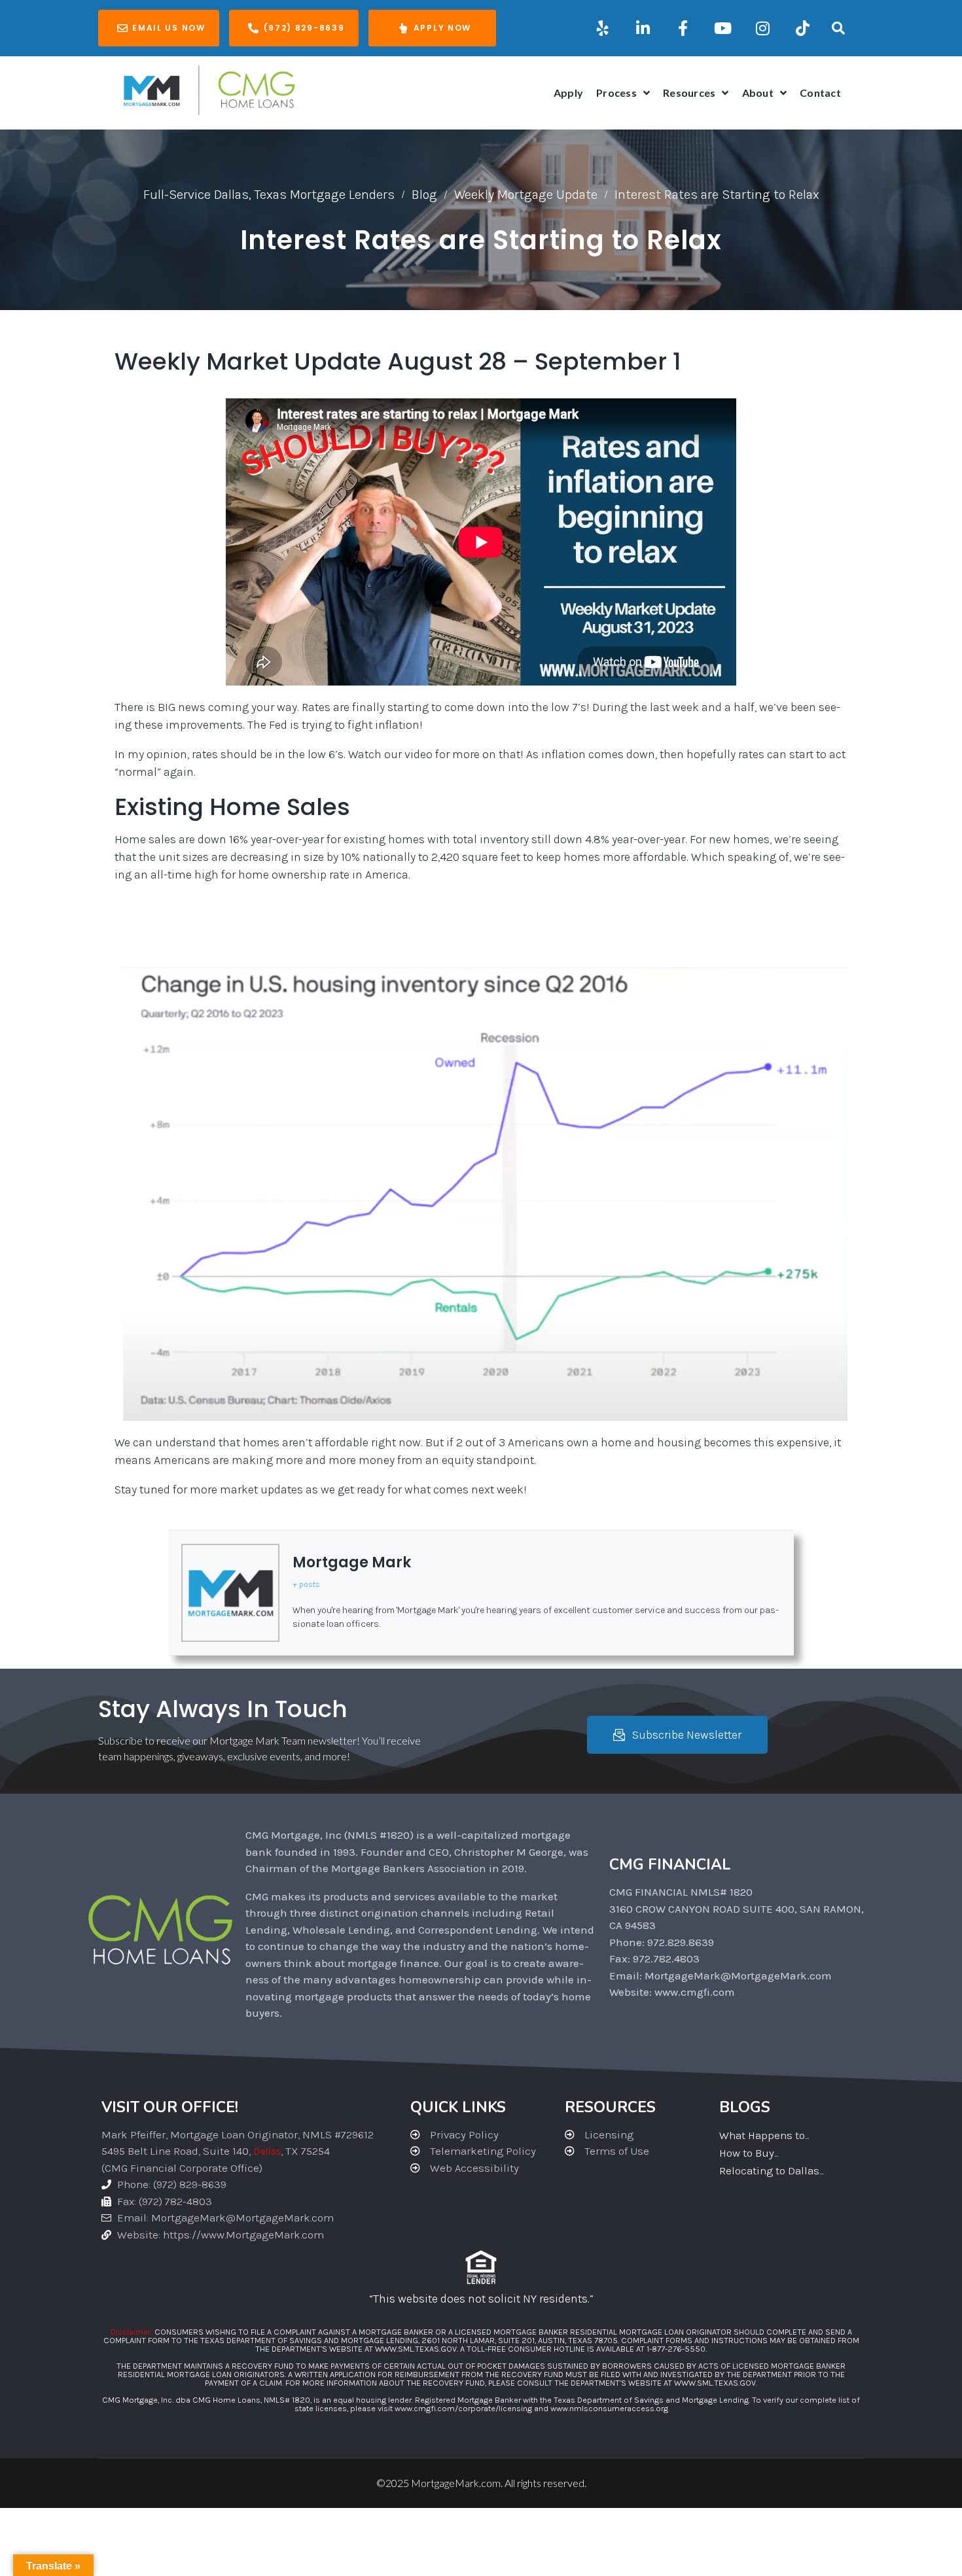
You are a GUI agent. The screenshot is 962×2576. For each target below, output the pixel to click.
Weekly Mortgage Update (526, 195)
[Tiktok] (802, 28)
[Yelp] (603, 28)
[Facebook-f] (683, 28)
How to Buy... (749, 2153)
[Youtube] (722, 28)
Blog (424, 195)
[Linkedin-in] (643, 28)
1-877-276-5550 (676, 2349)
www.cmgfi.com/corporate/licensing (463, 2408)
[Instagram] (762, 28)
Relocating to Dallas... (771, 2170)
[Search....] (839, 28)
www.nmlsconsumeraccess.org (609, 2408)
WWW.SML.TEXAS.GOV (416, 2349)
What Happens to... (764, 2135)
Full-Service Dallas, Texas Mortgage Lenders (269, 195)
